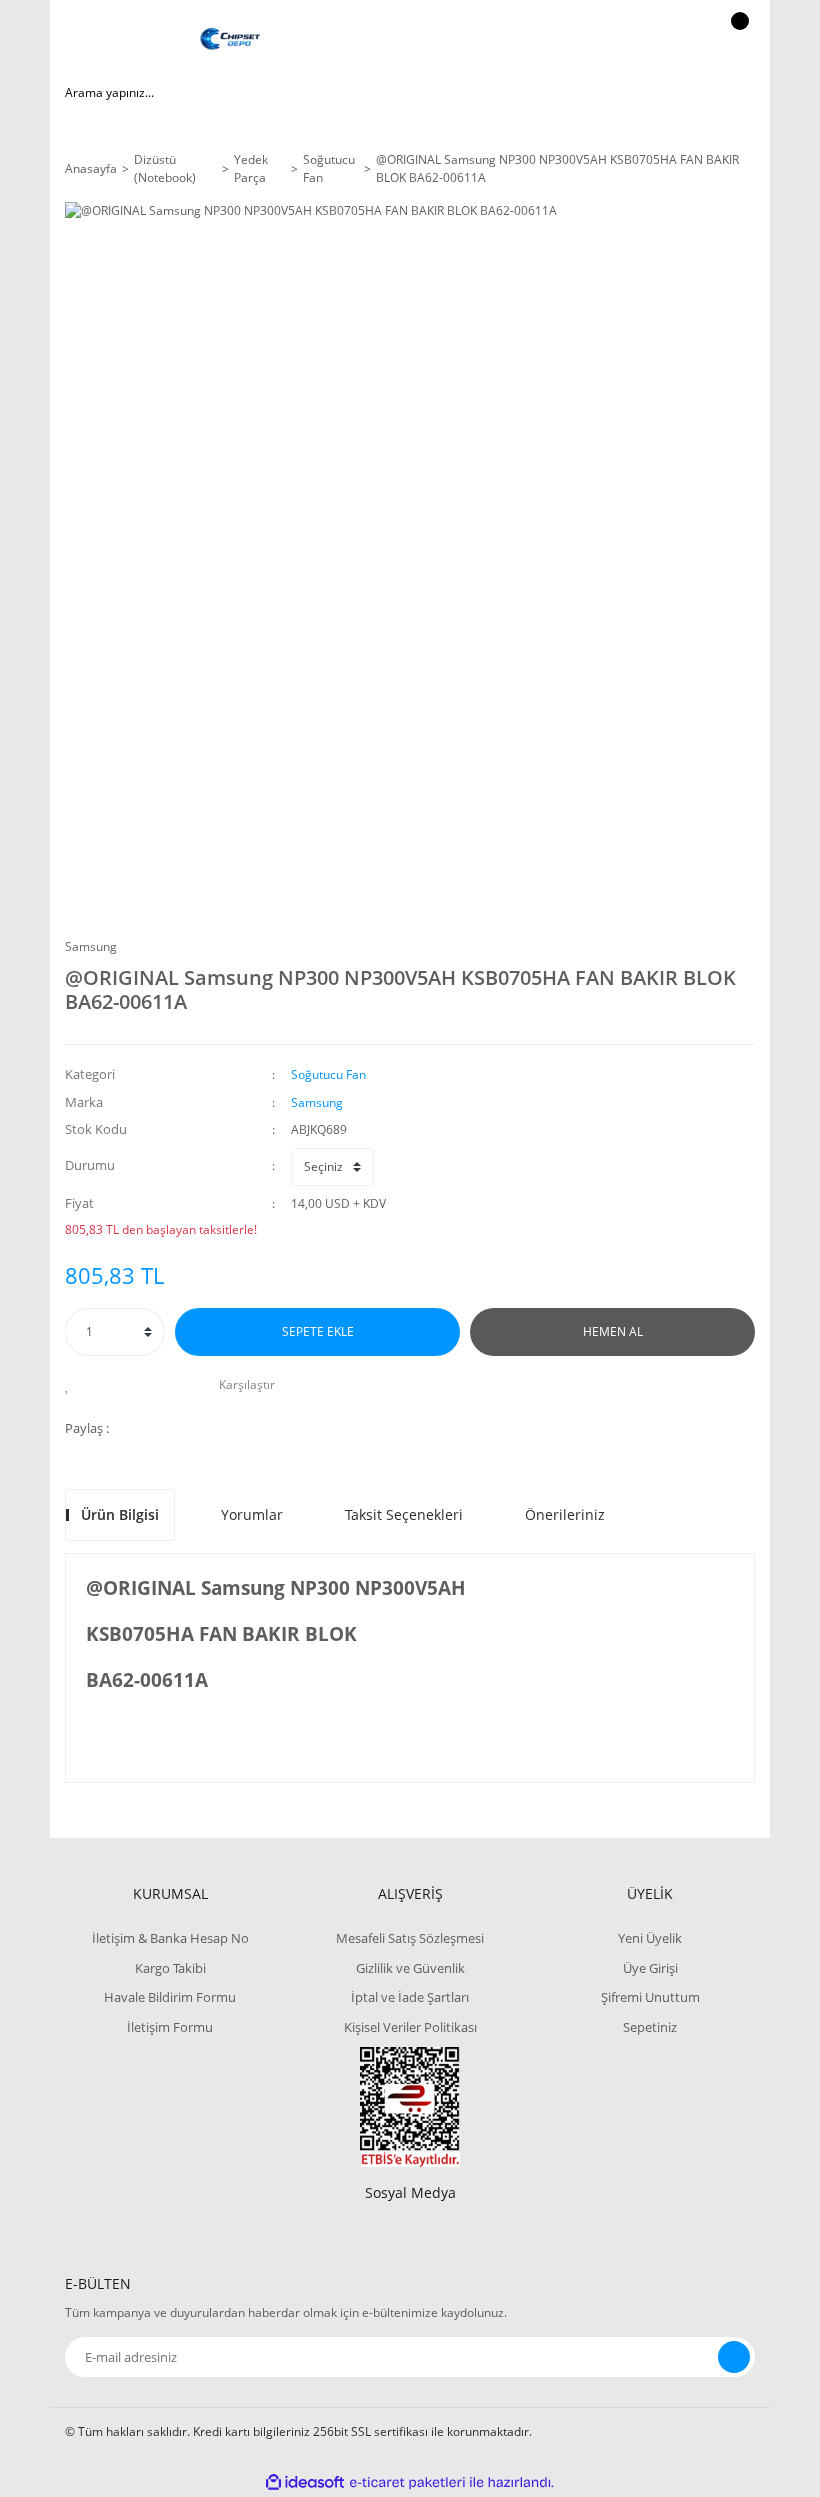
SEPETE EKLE (318, 1331)
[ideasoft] (305, 2482)
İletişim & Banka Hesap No (170, 1938)
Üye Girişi (650, 1968)
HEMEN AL (613, 1331)
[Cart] (737, 40)
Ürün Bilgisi (120, 1514)
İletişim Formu (170, 2027)
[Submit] (734, 2357)
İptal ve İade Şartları (410, 1997)
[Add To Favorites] (72, 1385)
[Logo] (230, 40)
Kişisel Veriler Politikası (410, 2027)
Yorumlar (252, 1514)
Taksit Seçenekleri (404, 1514)
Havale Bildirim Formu (170, 1997)
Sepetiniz (650, 2027)
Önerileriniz (565, 1514)
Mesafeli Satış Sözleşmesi (410, 1938)
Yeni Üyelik (650, 1938)
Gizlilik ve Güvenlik (410, 1968)
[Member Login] (671, 40)
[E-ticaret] (407, 2483)
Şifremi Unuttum (650, 1997)
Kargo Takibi (170, 1968)
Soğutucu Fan (328, 1074)
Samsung (91, 946)
